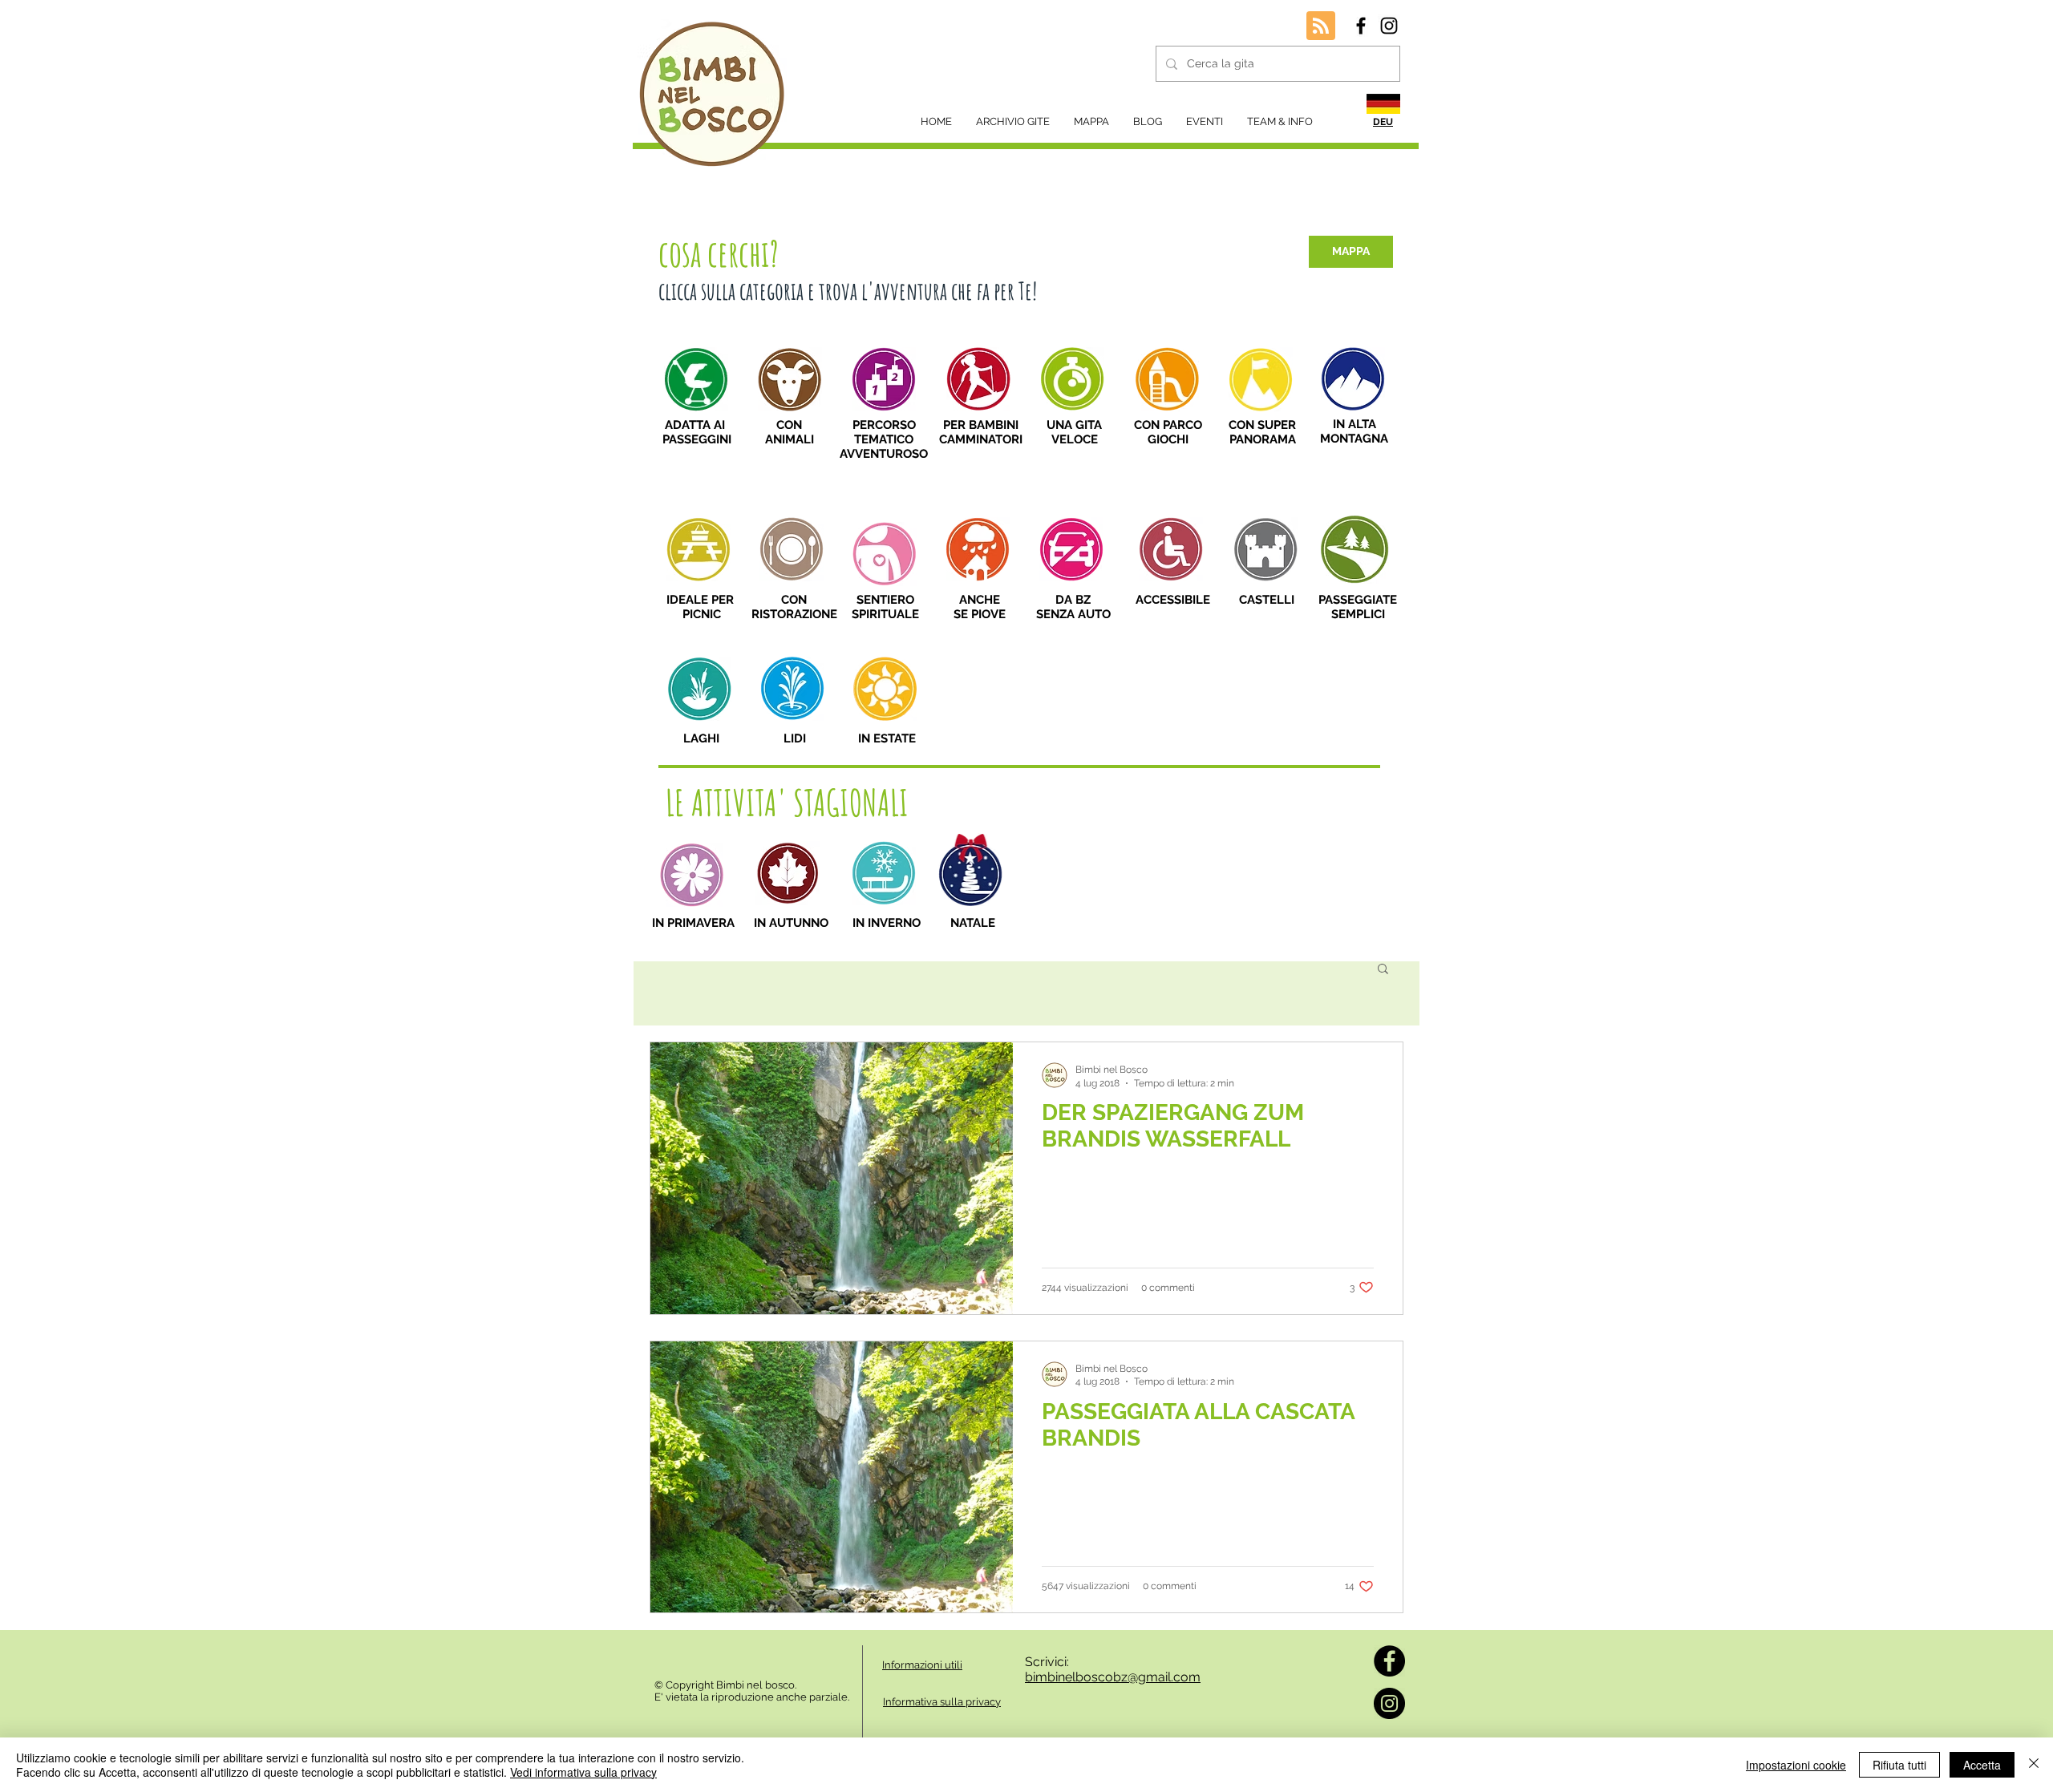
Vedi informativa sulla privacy (583, 1772)
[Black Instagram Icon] (1389, 26)
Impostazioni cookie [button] (1796, 1765)
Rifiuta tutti (1899, 1765)
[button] (1383, 970)
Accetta (1982, 1765)
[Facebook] (1389, 1661)
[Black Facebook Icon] (1361, 26)
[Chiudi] (2034, 1765)
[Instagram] (1389, 1703)
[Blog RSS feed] (1321, 26)
